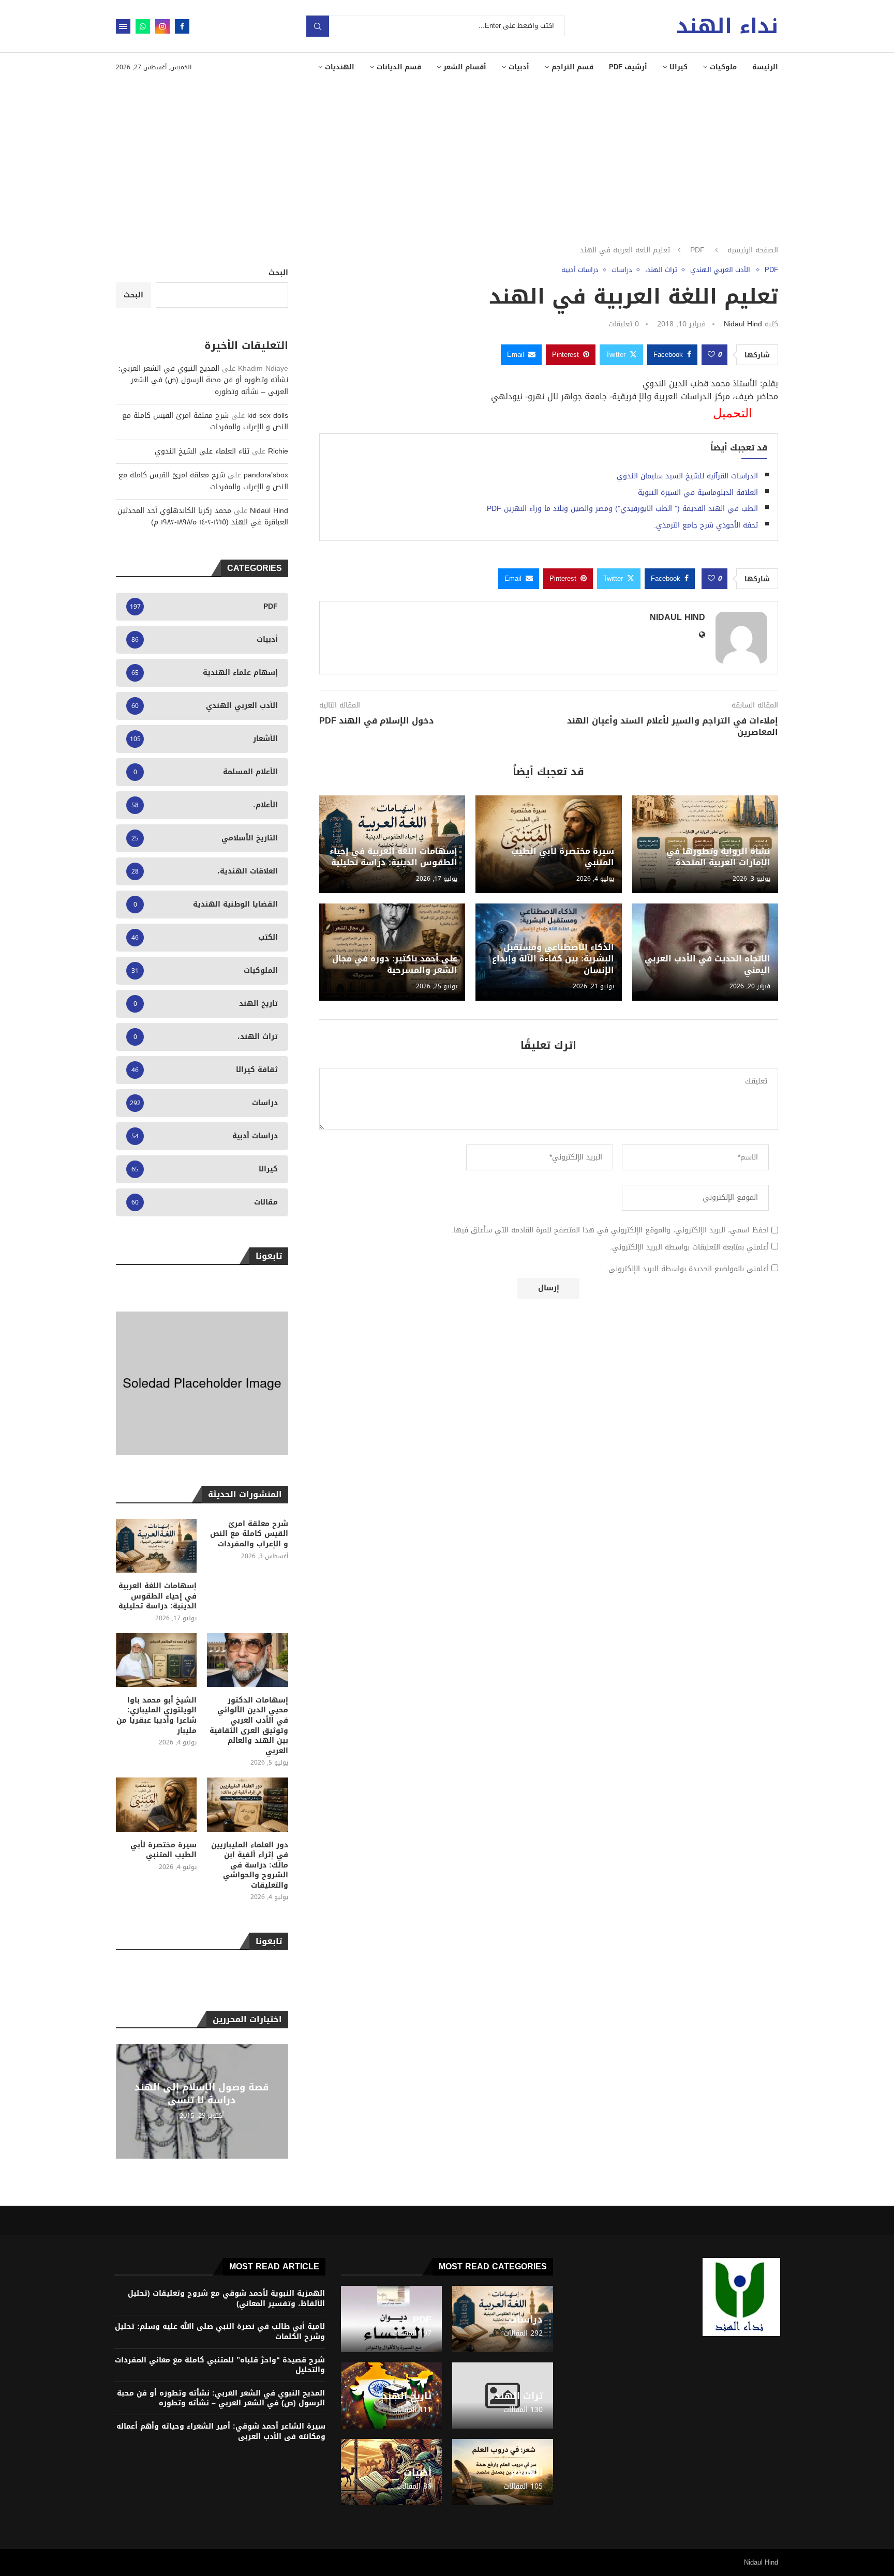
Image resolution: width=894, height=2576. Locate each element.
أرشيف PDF (628, 67)
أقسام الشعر (465, 67)
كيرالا (679, 67)
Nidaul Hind (743, 324)
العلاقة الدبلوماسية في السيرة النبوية (698, 493)
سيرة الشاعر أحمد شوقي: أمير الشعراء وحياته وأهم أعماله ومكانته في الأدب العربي (221, 2431)
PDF (697, 250)
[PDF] (391, 2319)
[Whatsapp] (143, 26)
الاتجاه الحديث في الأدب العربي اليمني (707, 964)
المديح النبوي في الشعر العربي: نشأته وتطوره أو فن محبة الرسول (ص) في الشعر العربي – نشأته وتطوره (203, 380)
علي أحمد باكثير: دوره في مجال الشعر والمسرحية (395, 964)
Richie (278, 451)
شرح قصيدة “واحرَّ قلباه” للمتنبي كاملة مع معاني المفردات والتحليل (220, 2365)
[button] (125, 2101)
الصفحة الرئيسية (753, 250)
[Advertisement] (447, 160)
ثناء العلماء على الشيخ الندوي (202, 451)
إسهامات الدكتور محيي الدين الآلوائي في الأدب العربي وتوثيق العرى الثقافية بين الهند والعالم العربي (249, 1726)
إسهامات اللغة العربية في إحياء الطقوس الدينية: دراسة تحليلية (393, 857)
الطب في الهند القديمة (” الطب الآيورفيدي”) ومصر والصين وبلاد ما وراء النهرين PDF (622, 509)
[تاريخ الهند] (391, 2396)
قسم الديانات (399, 67)
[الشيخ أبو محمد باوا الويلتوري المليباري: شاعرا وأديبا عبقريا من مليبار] (156, 1660)
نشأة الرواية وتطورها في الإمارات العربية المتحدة (718, 857)
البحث (278, 273)
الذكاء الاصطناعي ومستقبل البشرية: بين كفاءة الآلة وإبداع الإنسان (553, 959)
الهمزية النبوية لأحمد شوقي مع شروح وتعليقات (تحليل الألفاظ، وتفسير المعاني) (226, 2299)
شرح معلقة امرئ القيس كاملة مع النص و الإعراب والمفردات (205, 421)
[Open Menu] (123, 26)
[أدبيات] (391, 2472)
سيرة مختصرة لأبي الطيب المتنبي (563, 857)
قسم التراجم (572, 67)
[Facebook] (182, 26)
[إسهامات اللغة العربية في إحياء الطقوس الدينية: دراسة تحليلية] (156, 1546)
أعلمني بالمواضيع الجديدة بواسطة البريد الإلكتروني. (688, 1269)
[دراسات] (503, 2319)
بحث (318, 26)
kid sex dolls (268, 416)
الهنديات (340, 67)
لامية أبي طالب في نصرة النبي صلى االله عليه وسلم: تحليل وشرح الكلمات (220, 2332)
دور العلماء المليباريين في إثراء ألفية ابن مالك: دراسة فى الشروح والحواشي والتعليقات (249, 1865)
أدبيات (519, 67)
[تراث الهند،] (503, 2396)
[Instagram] (162, 26)
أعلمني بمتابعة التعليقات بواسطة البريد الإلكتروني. (689, 1247)
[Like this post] (711, 355)
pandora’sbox (266, 475)
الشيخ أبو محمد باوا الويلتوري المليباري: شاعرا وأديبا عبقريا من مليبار (157, 1715)
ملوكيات (723, 67)
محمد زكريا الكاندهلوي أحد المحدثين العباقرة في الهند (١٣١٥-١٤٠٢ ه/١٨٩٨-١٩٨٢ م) (203, 516)
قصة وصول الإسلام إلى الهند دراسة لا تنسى (202, 2093)
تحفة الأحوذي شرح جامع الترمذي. (706, 525)
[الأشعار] (503, 2472)
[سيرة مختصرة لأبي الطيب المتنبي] (156, 1804)
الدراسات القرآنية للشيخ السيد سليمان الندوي (687, 476)
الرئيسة (765, 67)
